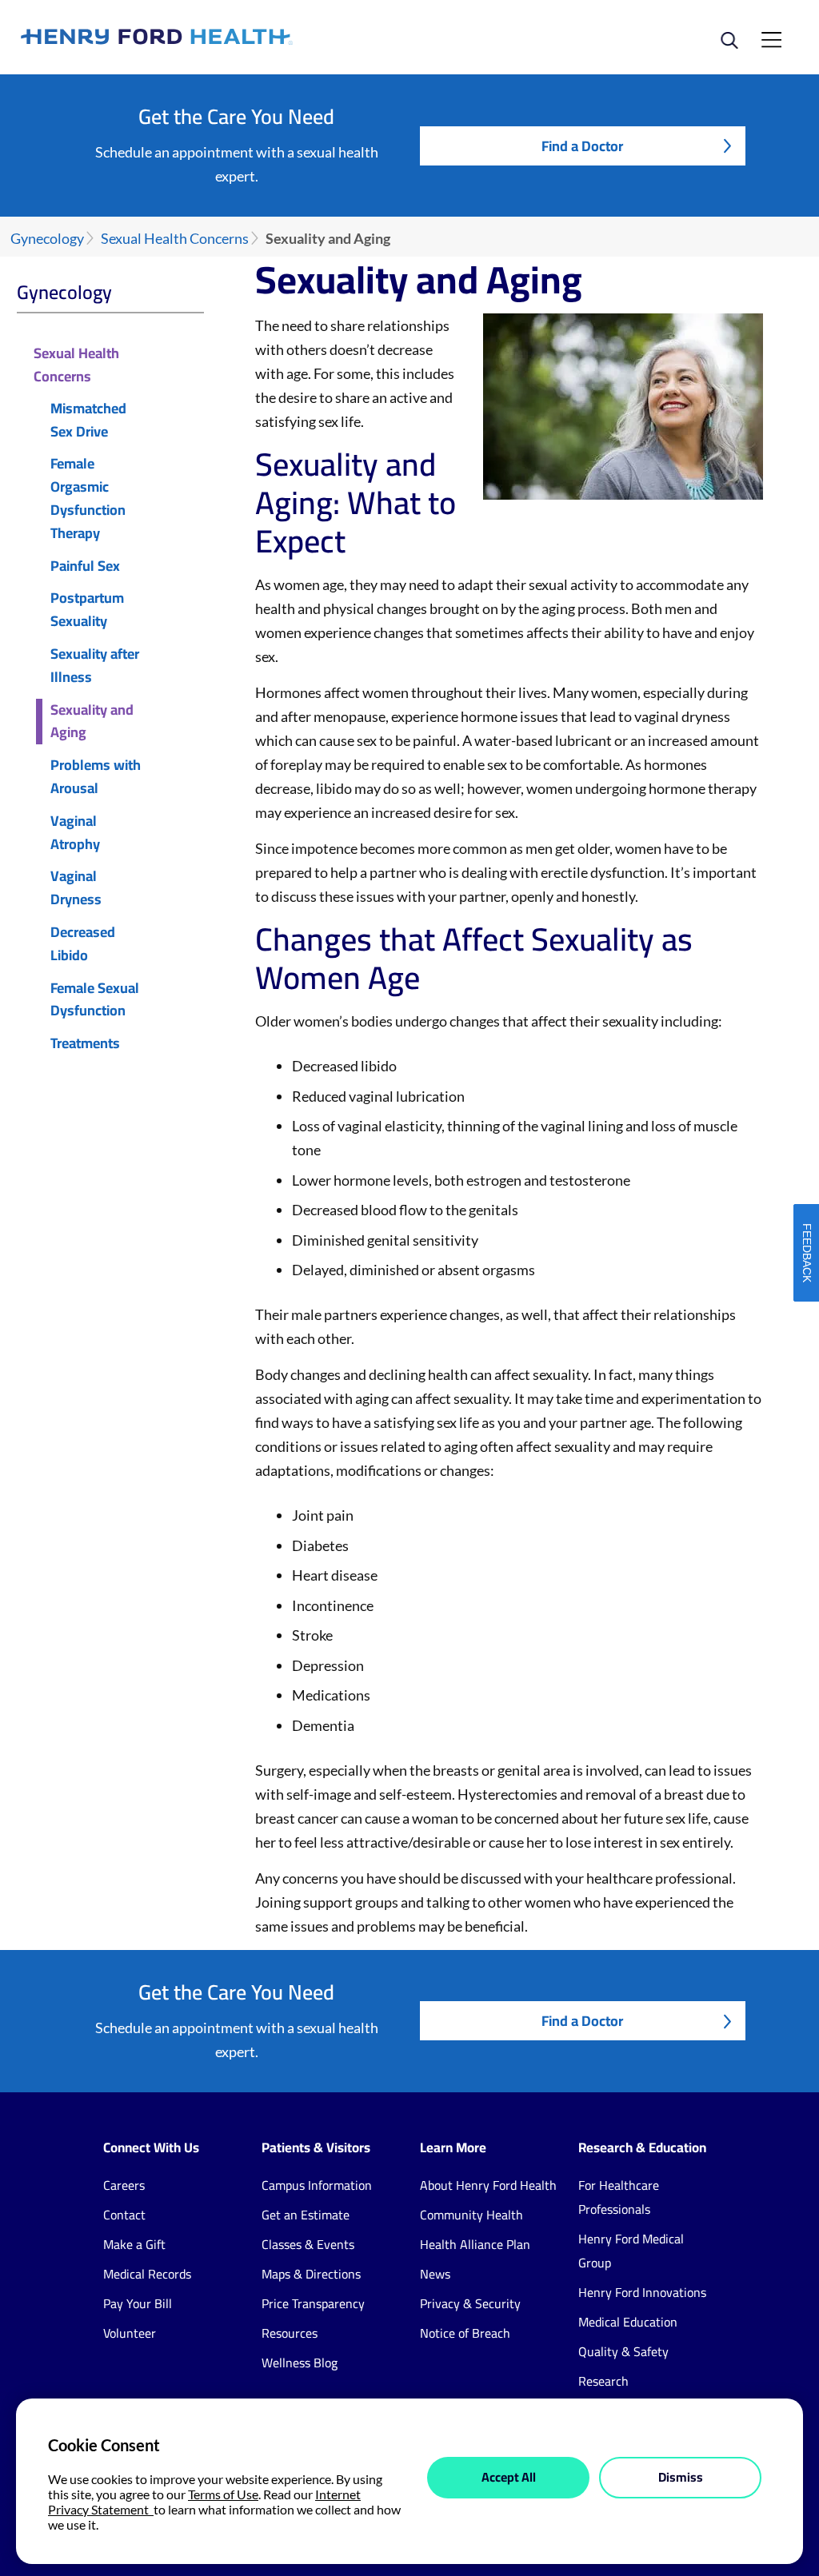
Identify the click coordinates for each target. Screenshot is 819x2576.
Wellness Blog (300, 2363)
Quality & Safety (623, 2351)
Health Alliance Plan (475, 2244)
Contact (124, 2215)
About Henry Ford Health (488, 2185)
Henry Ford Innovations (642, 2292)
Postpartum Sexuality (87, 610)
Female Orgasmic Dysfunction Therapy (88, 498)
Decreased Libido (83, 944)
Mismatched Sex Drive (88, 421)
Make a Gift (134, 2244)
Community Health (471, 2215)
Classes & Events (308, 2244)
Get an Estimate (306, 2215)
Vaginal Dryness (76, 888)
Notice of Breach (465, 2333)
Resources (290, 2333)
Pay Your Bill (138, 2303)
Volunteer (130, 2333)
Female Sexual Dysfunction (95, 1000)
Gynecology (47, 239)
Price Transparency (313, 2303)
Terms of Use (223, 2494)
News (435, 2274)
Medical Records (147, 2274)
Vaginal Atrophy (75, 833)
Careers (124, 2185)
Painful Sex (85, 566)
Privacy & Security (470, 2303)
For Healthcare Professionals (619, 2197)
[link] (215, 37)
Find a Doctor (582, 146)
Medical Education (628, 2322)
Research (603, 2381)
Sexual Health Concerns (175, 239)
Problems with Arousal (96, 777)
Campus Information (317, 2185)
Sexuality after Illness (95, 666)
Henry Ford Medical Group (631, 2251)
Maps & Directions (311, 2274)
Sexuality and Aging (92, 722)
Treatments (85, 1044)
